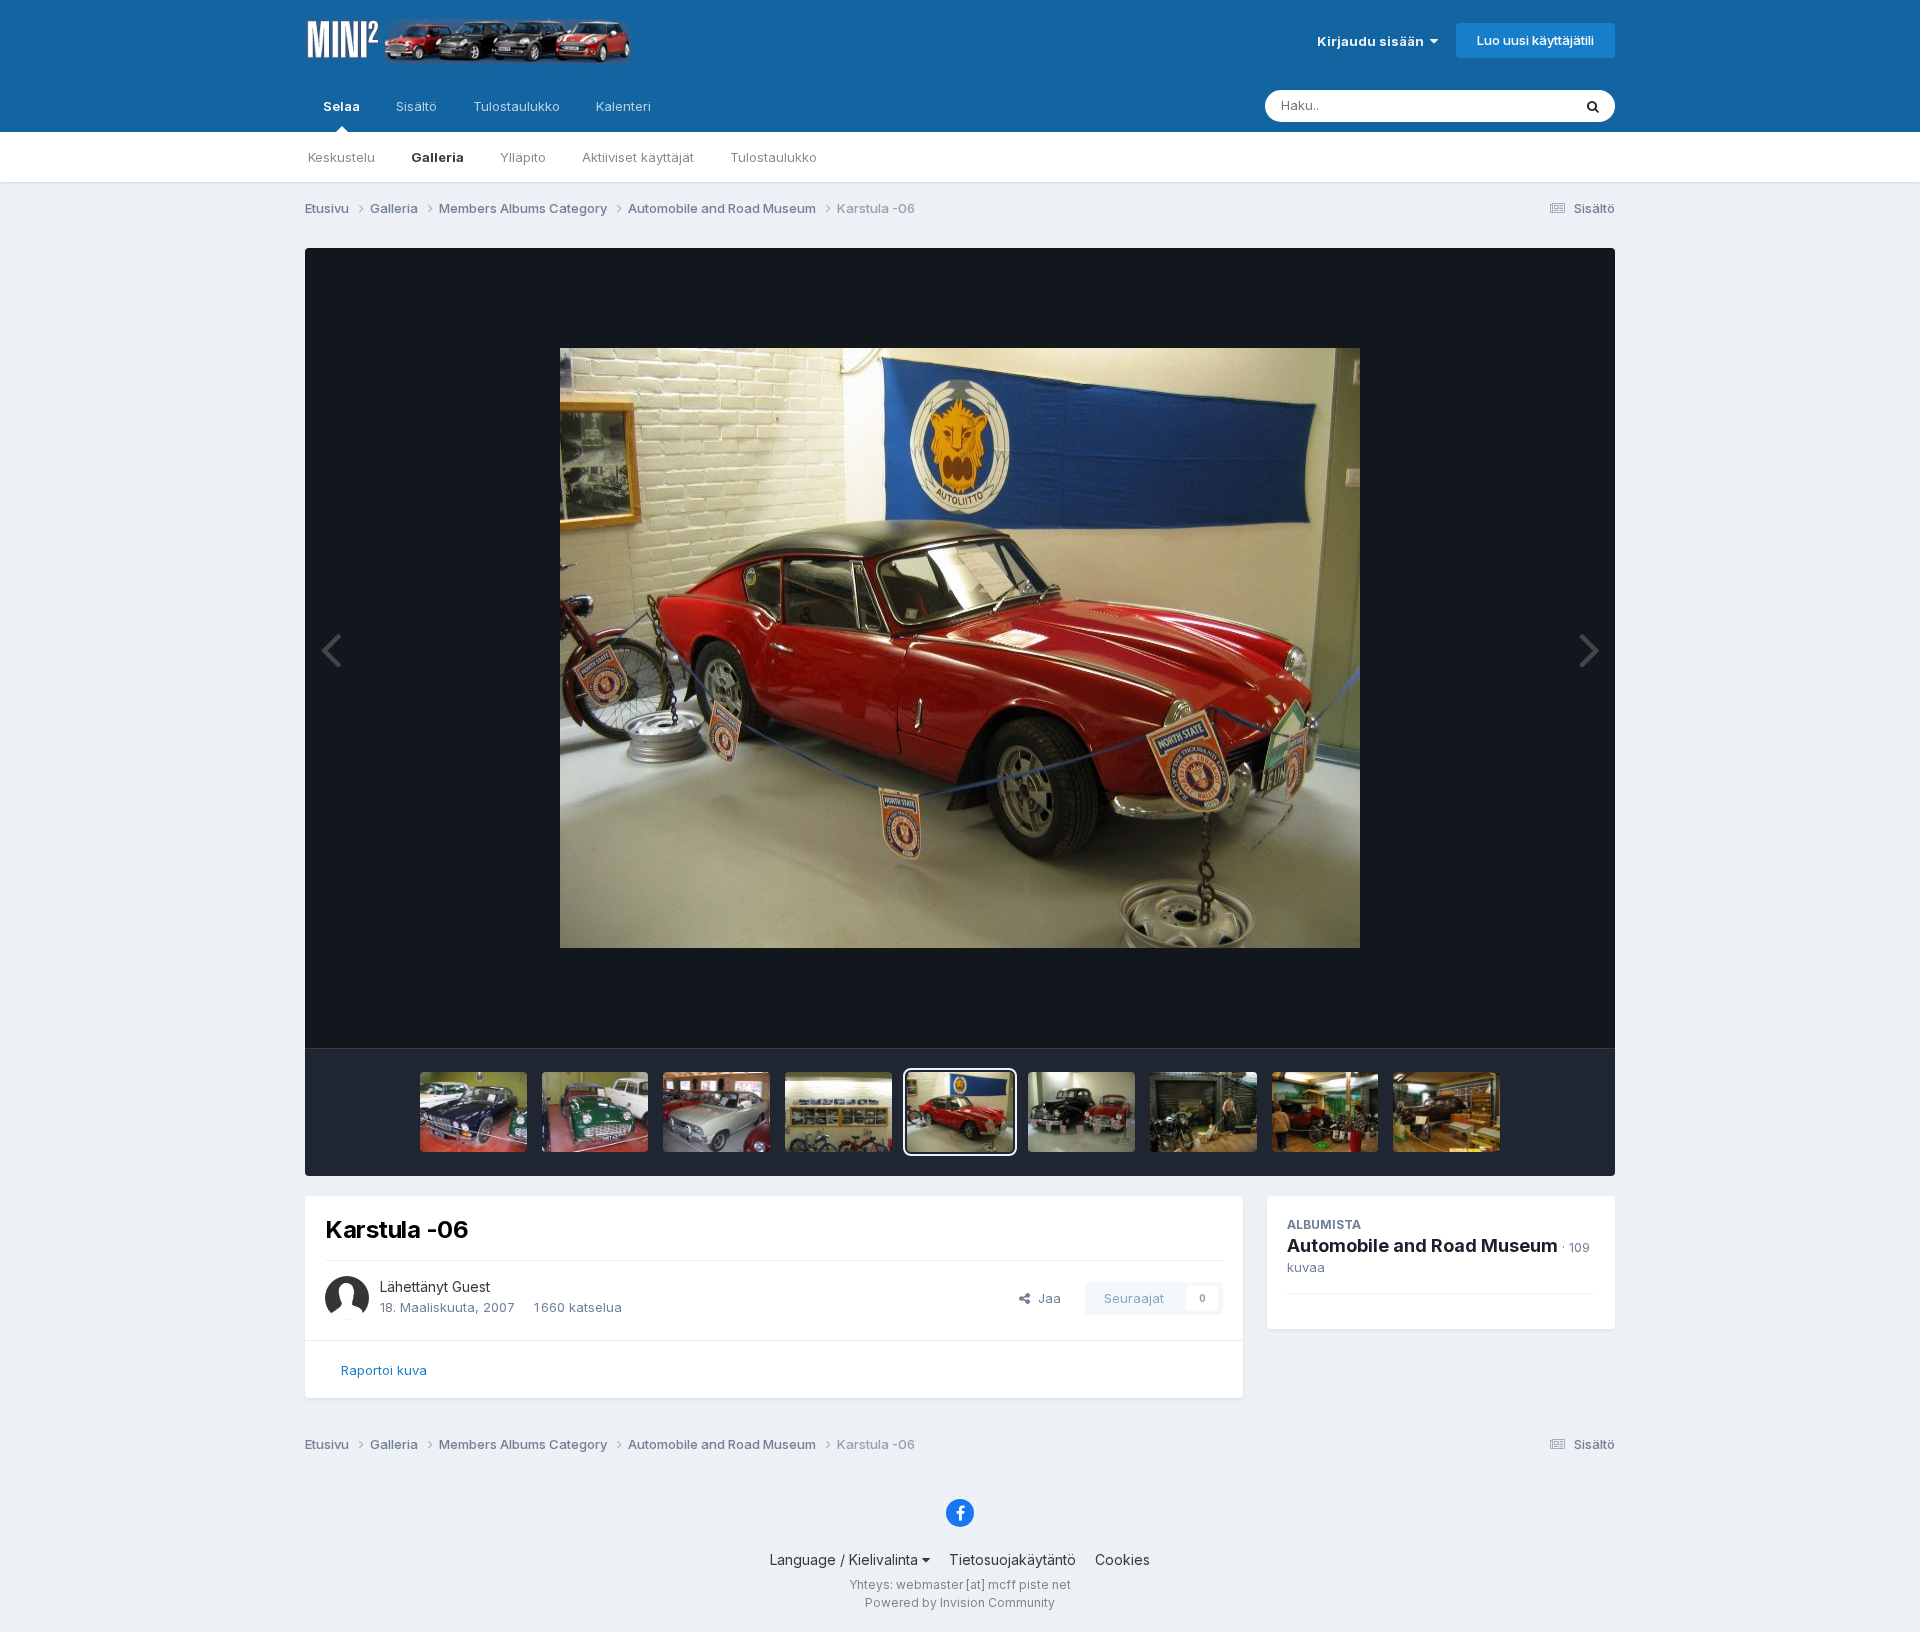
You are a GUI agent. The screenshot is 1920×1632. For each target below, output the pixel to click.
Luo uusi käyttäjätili (1535, 40)
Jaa (1045, 1298)
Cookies (1122, 1559)
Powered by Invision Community (960, 1602)
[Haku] (1593, 106)
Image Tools (1532, 1012)
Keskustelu (341, 157)
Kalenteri (623, 106)
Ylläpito (523, 157)
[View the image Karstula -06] (473, 1112)
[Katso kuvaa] (960, 648)
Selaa (341, 106)
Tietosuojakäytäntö (1012, 1559)
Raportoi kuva (384, 1370)
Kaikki (1526, 105)
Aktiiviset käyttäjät (638, 157)
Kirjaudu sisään (1373, 41)
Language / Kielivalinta (846, 1559)
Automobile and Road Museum (1422, 1245)
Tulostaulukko (773, 157)
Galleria (437, 157)
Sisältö (416, 106)
